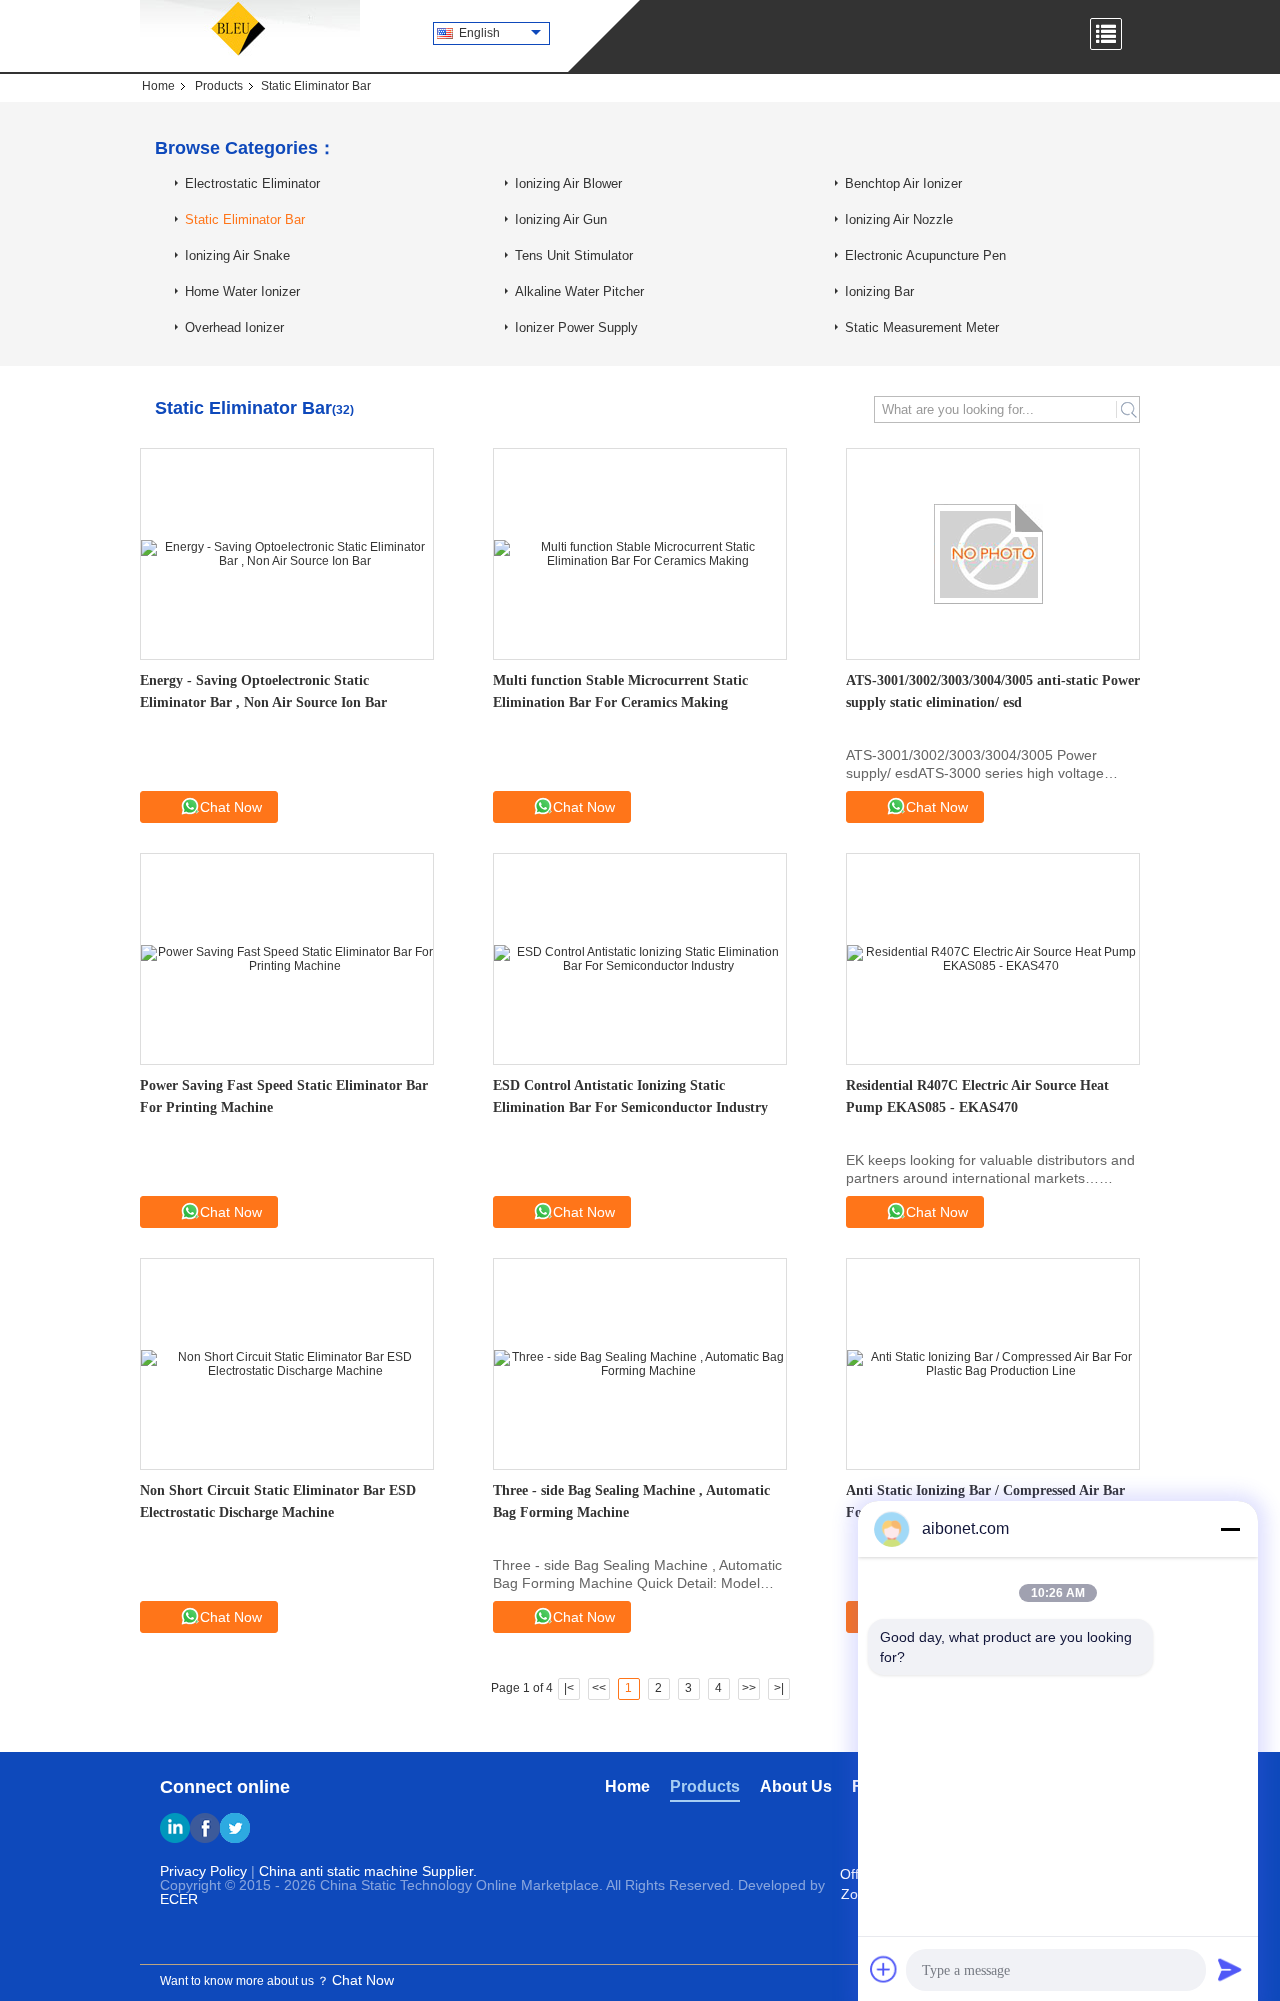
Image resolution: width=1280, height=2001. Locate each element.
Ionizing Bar (879, 291)
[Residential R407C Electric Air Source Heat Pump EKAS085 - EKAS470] (993, 959)
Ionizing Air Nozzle (899, 219)
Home (158, 86)
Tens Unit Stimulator (574, 255)
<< (599, 1688)
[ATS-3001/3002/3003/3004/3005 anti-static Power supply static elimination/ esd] (993, 554)
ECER (179, 1899)
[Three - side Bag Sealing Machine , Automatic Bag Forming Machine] (640, 1364)
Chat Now (231, 807)
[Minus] (1230, 1529)
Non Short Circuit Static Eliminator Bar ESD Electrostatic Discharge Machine (278, 1501)
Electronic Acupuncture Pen (925, 255)
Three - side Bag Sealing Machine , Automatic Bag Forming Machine (631, 1501)
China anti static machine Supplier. (368, 1871)
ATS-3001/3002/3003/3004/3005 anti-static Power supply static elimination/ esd (993, 691)
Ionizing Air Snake (237, 255)
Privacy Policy (203, 1871)
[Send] (1230, 1969)
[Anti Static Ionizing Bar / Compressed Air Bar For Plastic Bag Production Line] (993, 1364)
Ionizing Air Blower (568, 183)
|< (569, 1688)
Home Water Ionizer (242, 291)
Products (219, 86)
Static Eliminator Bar (245, 219)
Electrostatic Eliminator (252, 183)
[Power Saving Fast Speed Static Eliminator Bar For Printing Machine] (287, 959)
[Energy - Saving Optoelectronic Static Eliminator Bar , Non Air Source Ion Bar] (287, 554)
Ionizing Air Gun (561, 219)
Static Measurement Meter (922, 327)
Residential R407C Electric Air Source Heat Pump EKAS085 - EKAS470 (977, 1096)
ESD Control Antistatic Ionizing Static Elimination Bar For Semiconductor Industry (630, 1096)
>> (749, 1688)
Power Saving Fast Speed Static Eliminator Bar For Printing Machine (284, 1096)
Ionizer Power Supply (576, 327)
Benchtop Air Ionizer (903, 183)
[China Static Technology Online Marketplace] (250, 30)
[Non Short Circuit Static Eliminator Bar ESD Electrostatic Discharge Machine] (287, 1364)
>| (779, 1688)
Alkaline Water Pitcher (579, 291)
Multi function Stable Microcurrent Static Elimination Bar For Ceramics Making (620, 691)
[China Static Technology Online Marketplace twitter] (235, 1828)
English (479, 33)
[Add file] (884, 1969)
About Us (796, 1786)
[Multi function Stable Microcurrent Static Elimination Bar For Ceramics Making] (640, 554)
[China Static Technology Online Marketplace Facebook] (205, 1828)
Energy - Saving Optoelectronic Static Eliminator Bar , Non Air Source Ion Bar (263, 691)
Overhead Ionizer (234, 327)
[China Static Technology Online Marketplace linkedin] (175, 1828)
